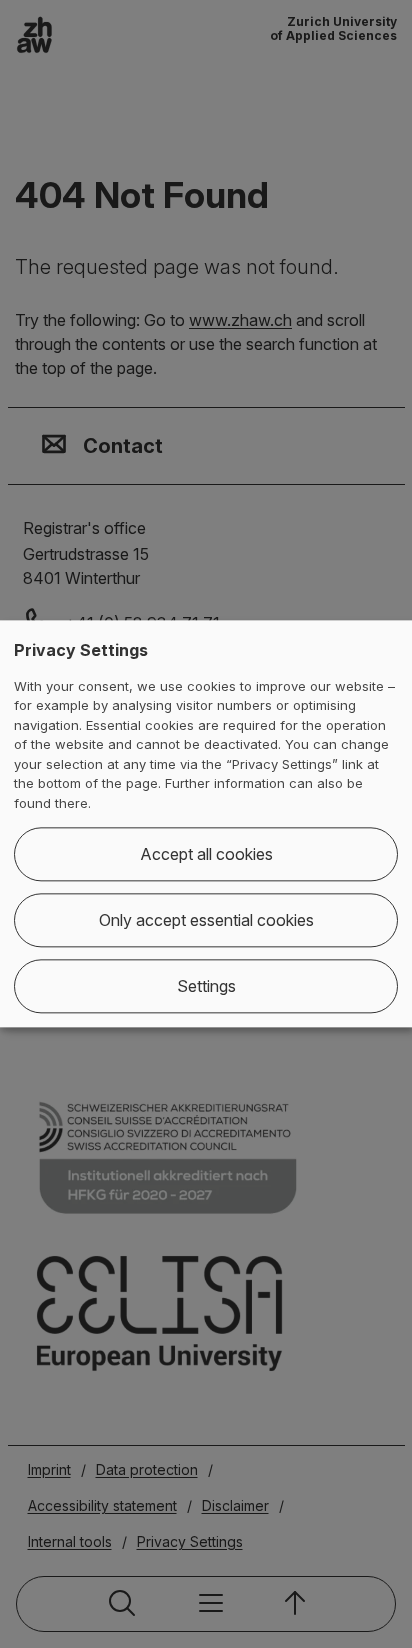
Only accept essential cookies (206, 921)
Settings (206, 987)
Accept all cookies (206, 855)
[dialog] (206, 823)
